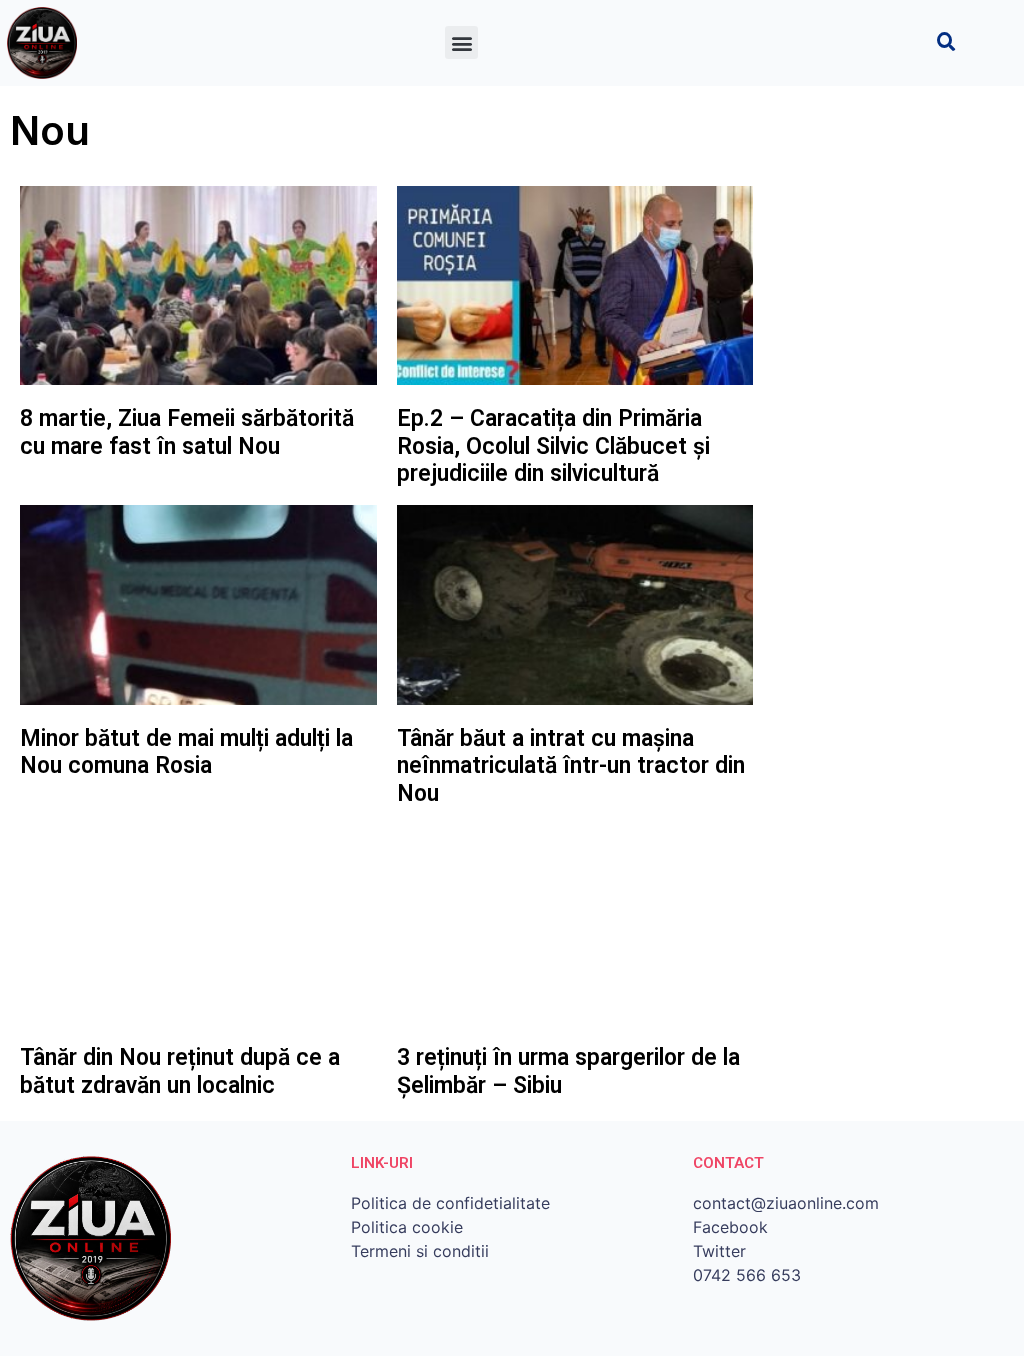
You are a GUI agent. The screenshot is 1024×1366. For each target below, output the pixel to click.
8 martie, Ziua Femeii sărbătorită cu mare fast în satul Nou (187, 432)
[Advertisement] (888, 486)
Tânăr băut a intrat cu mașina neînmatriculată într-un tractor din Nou (571, 766)
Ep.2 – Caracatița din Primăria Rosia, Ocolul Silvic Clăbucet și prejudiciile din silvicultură (553, 446)
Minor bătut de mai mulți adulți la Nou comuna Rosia (186, 752)
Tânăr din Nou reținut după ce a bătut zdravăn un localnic (180, 1071)
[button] (461, 42)
